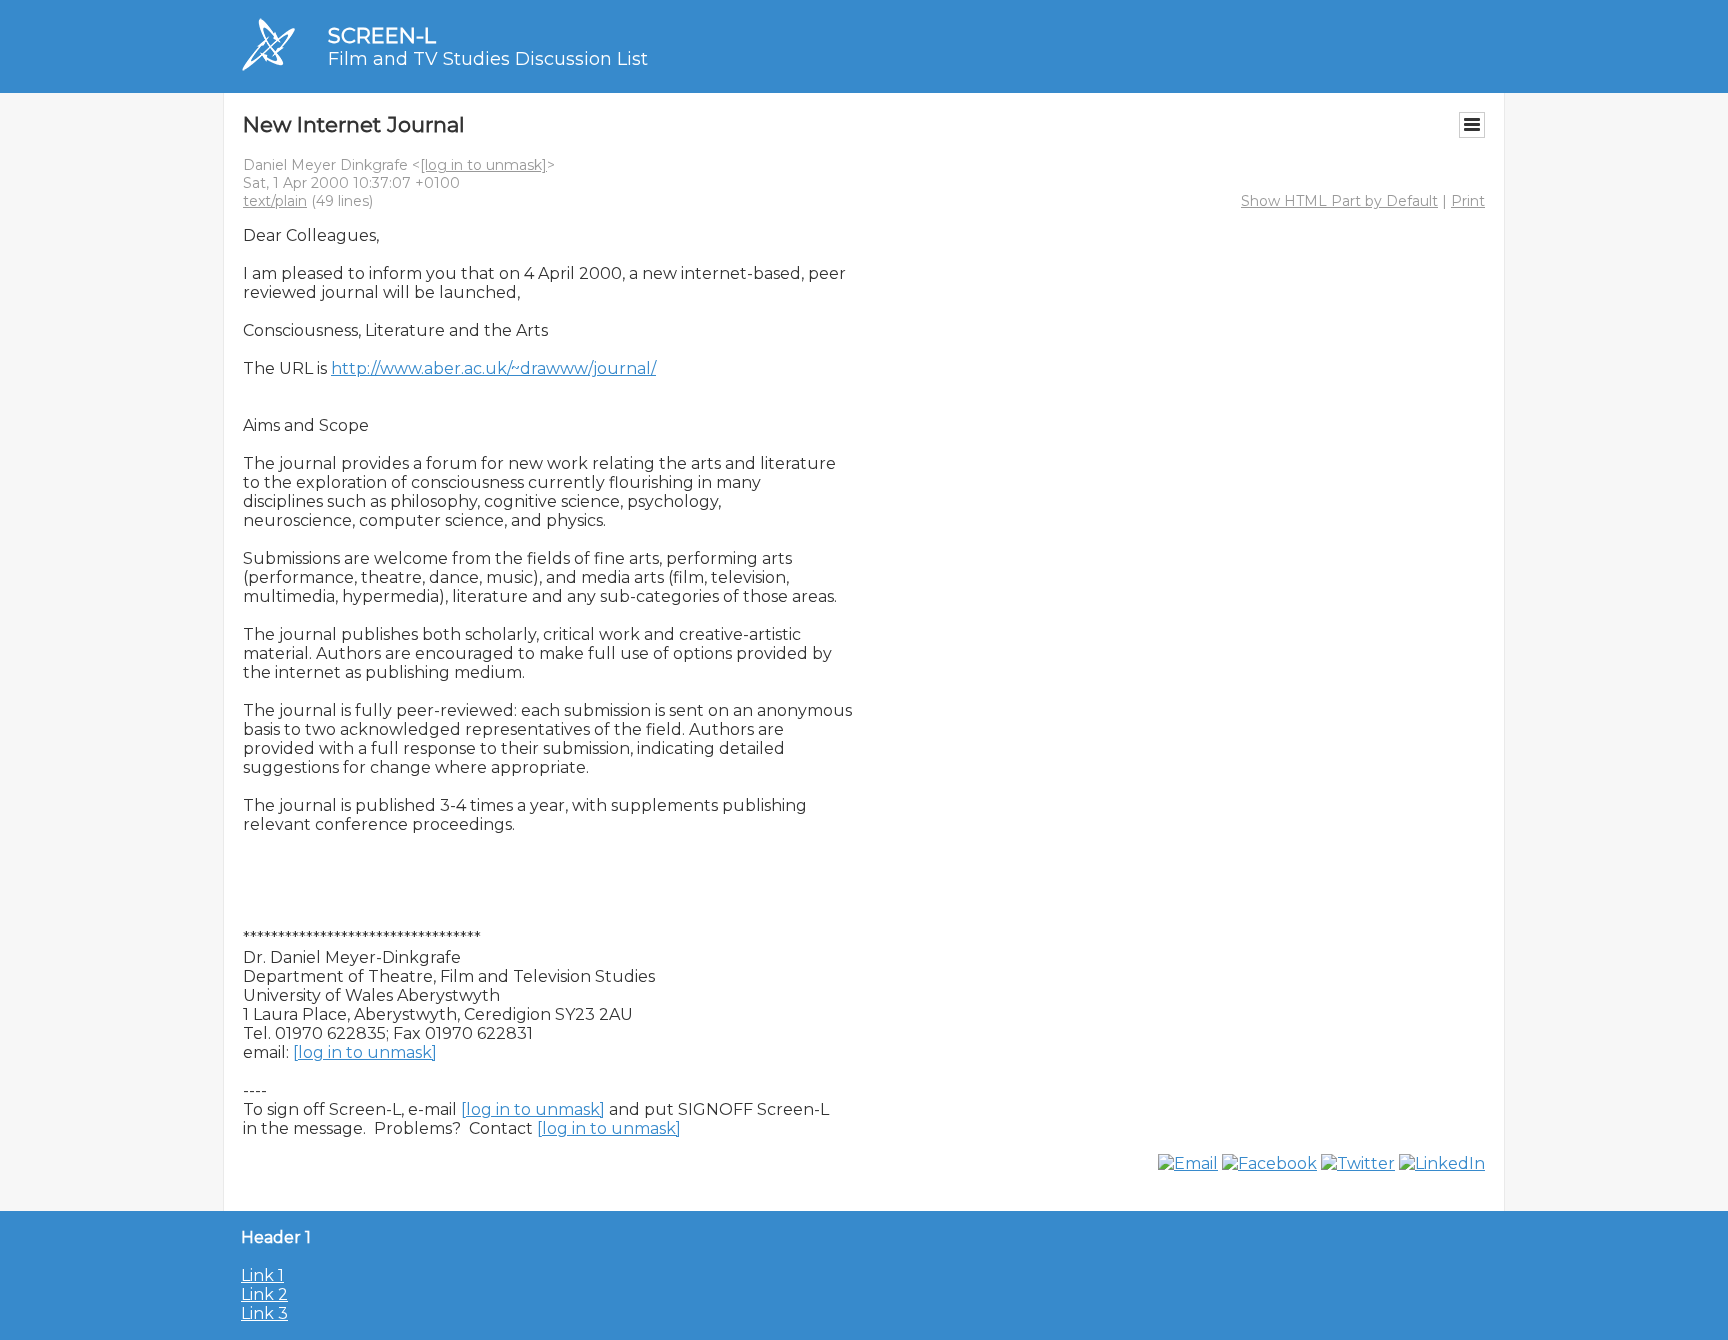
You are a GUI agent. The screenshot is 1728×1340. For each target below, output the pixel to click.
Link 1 (262, 1275)
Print (1468, 201)
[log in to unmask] (483, 165)
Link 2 (264, 1294)
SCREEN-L (382, 35)
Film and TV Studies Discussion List (488, 59)
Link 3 (264, 1313)
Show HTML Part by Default (1339, 201)
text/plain (275, 201)
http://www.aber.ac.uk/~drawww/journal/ (493, 368)
